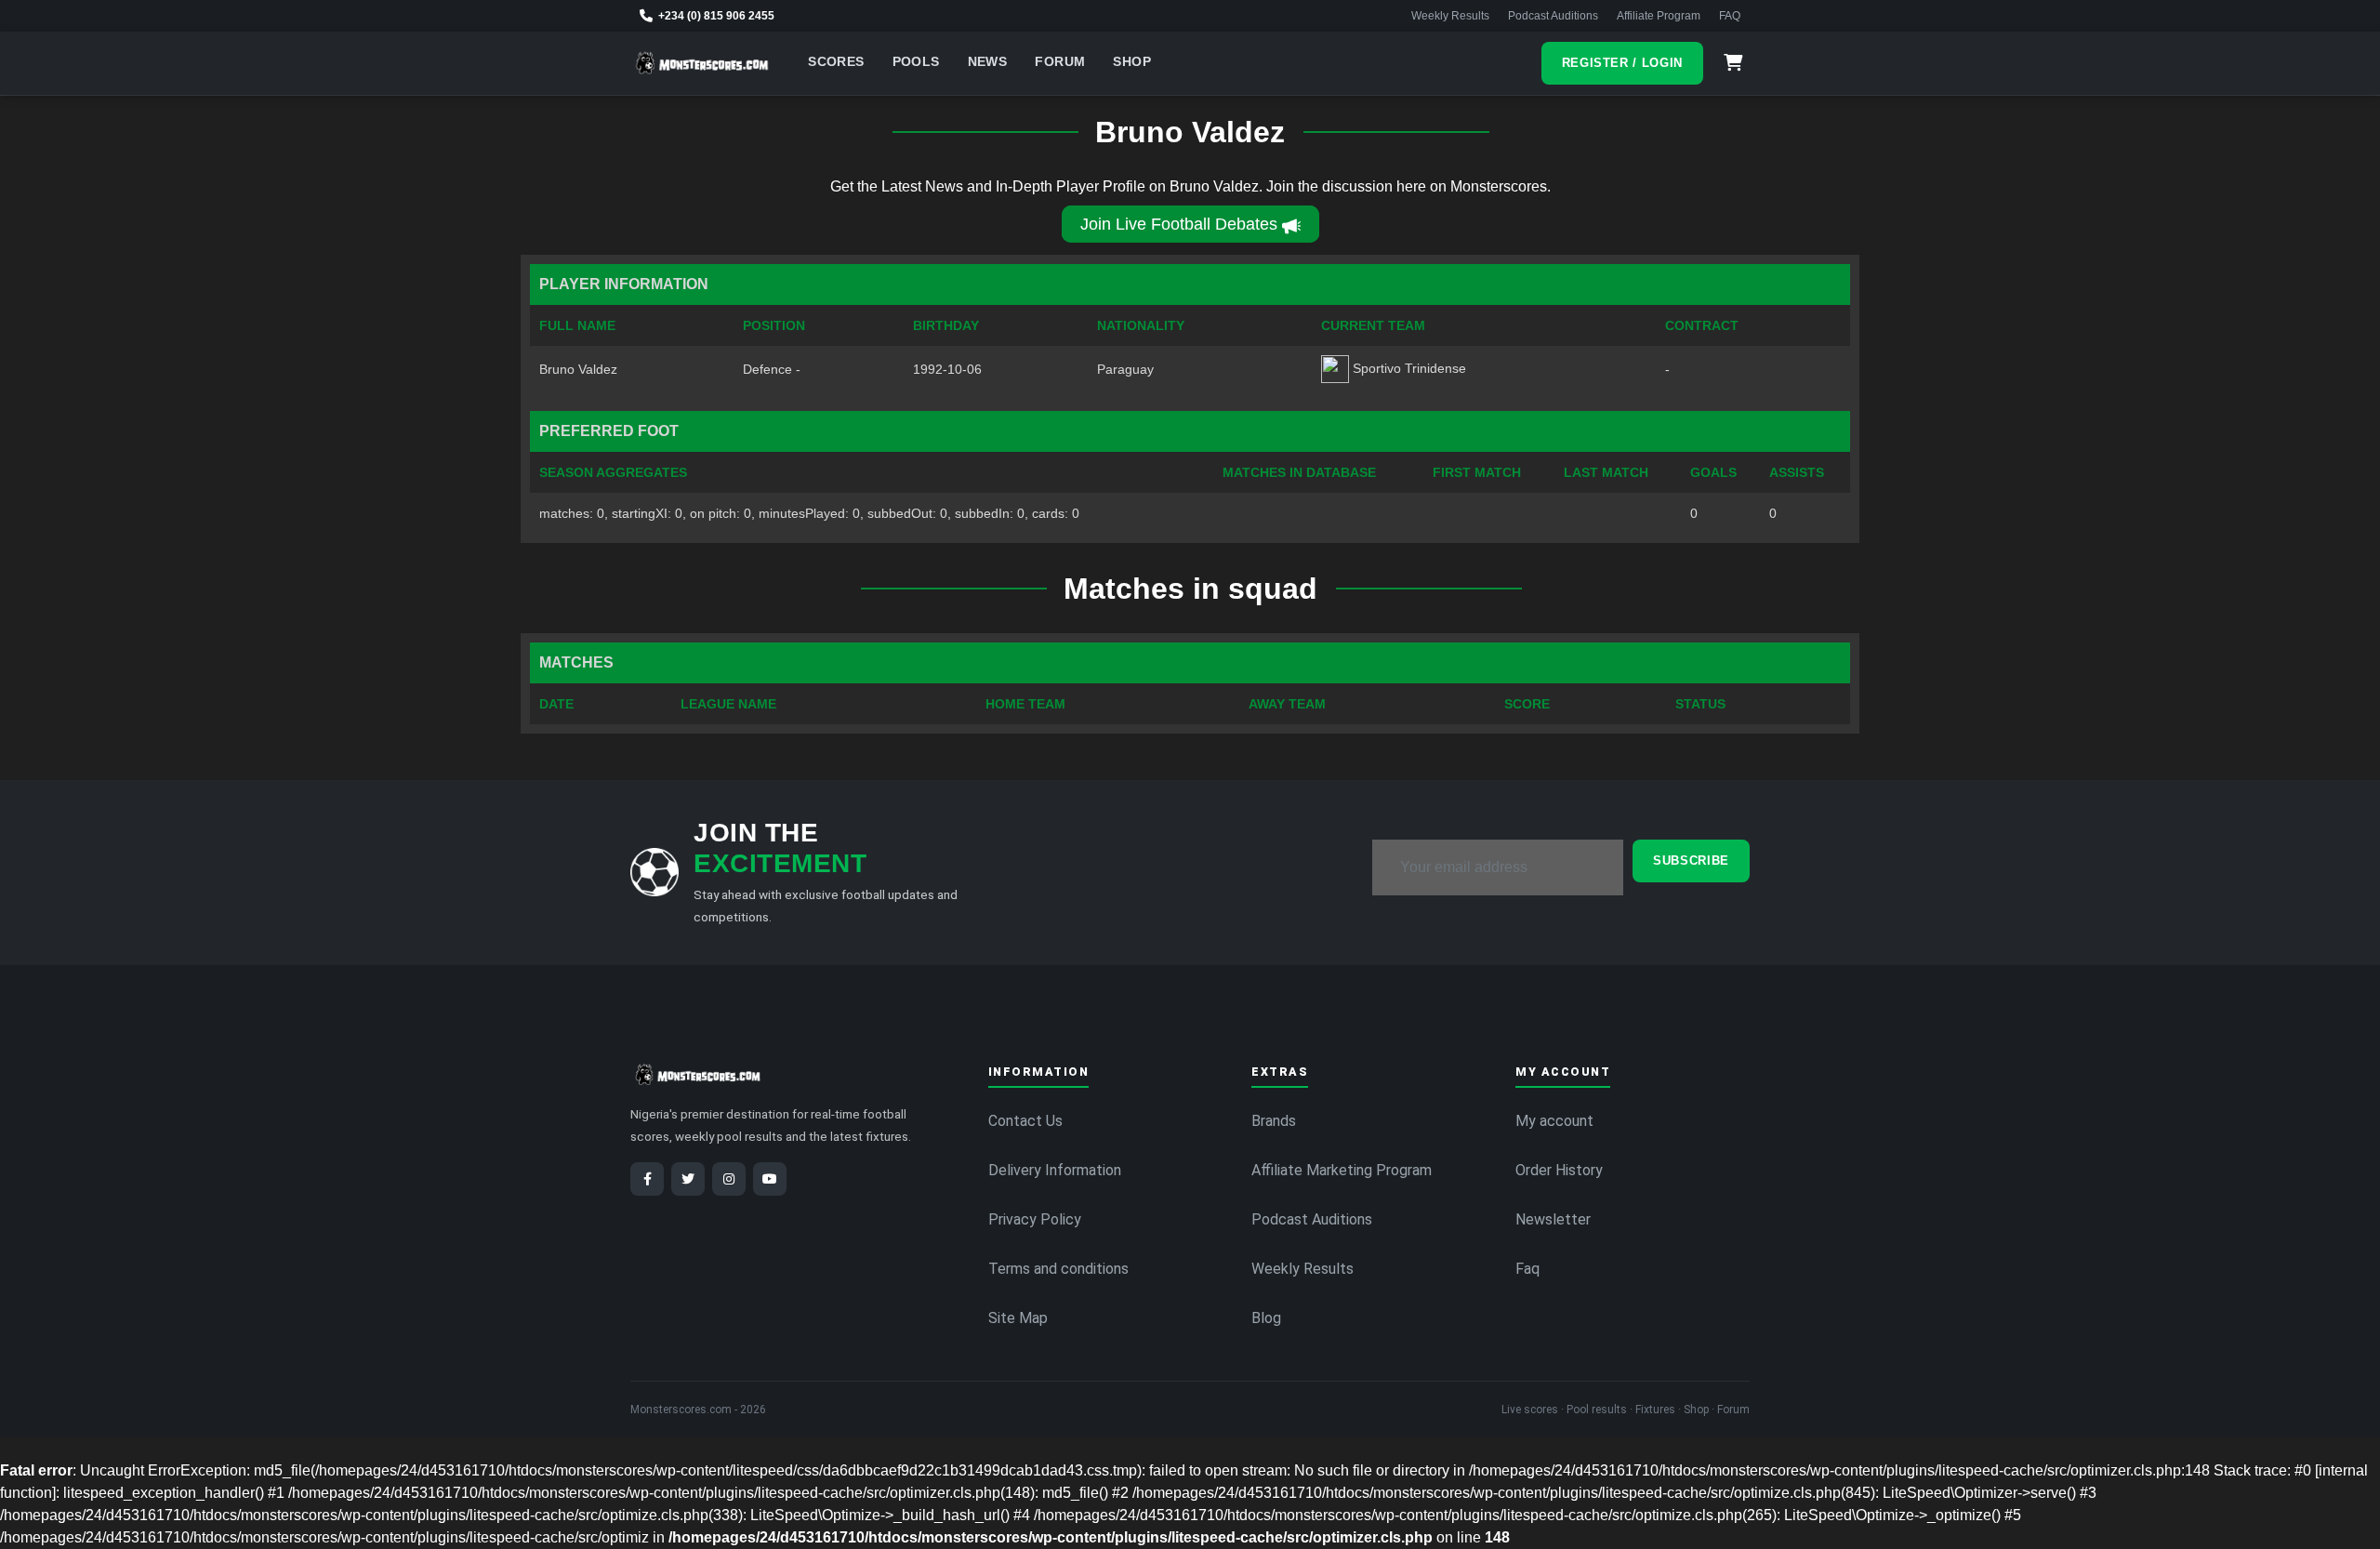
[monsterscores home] (702, 63)
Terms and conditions (1058, 1269)
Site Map (1018, 1318)
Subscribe (1691, 861)
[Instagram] (729, 1179)
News (988, 62)
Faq (1527, 1269)
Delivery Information (1055, 1170)
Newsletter (1553, 1219)
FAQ (1730, 16)
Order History (1559, 1170)
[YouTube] (770, 1179)
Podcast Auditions (1553, 16)
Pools (916, 62)
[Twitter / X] (688, 1179)
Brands (1274, 1121)
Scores (836, 62)
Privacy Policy (1035, 1219)
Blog (1266, 1318)
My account (1554, 1121)
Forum (1060, 62)
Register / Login (1622, 63)
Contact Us (1025, 1121)
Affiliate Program (1659, 16)
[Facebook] (647, 1179)
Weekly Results (1450, 16)
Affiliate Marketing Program (1342, 1170)
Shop (1132, 62)
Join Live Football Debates (1179, 224)
